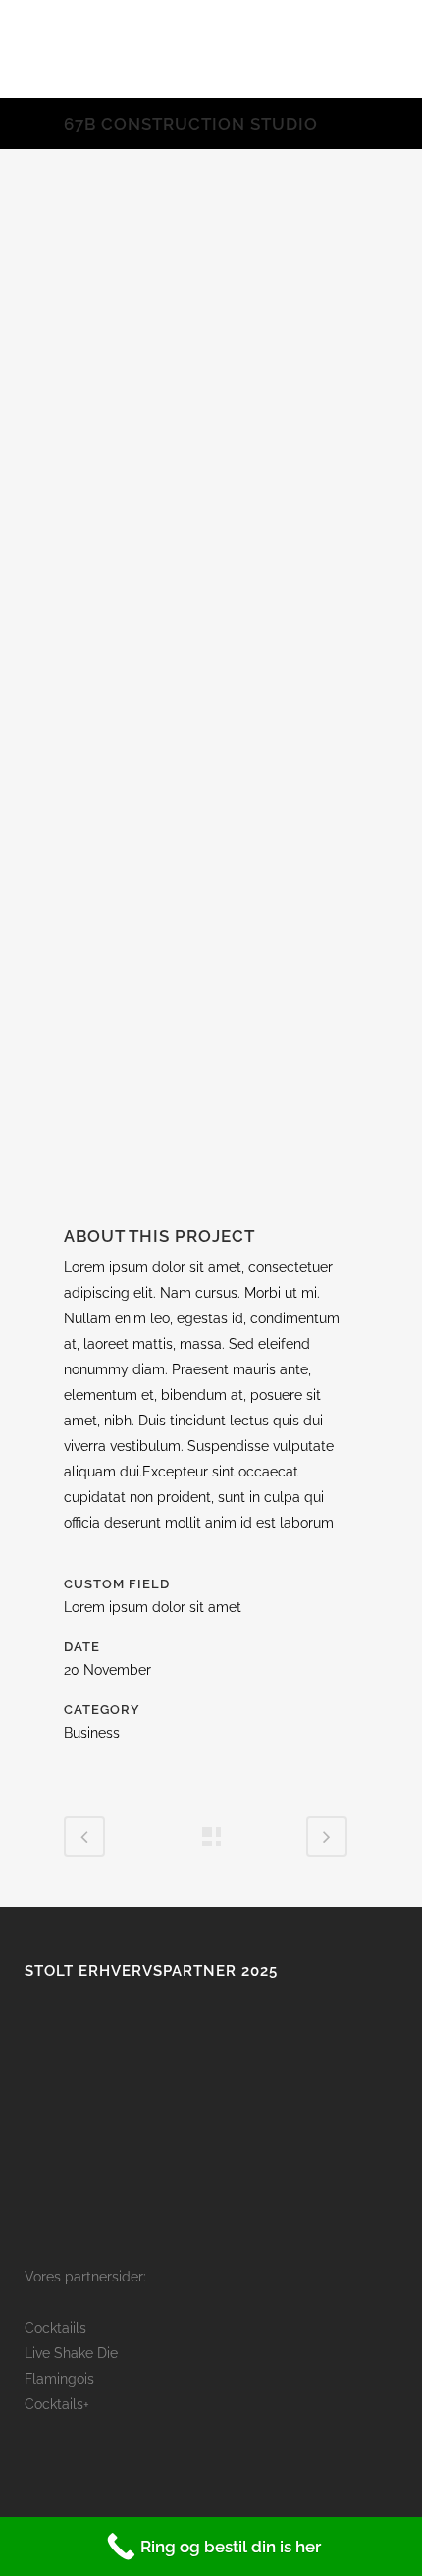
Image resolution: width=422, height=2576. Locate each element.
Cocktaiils (55, 2328)
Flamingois (59, 2379)
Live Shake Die (71, 2353)
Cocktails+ (57, 2404)
